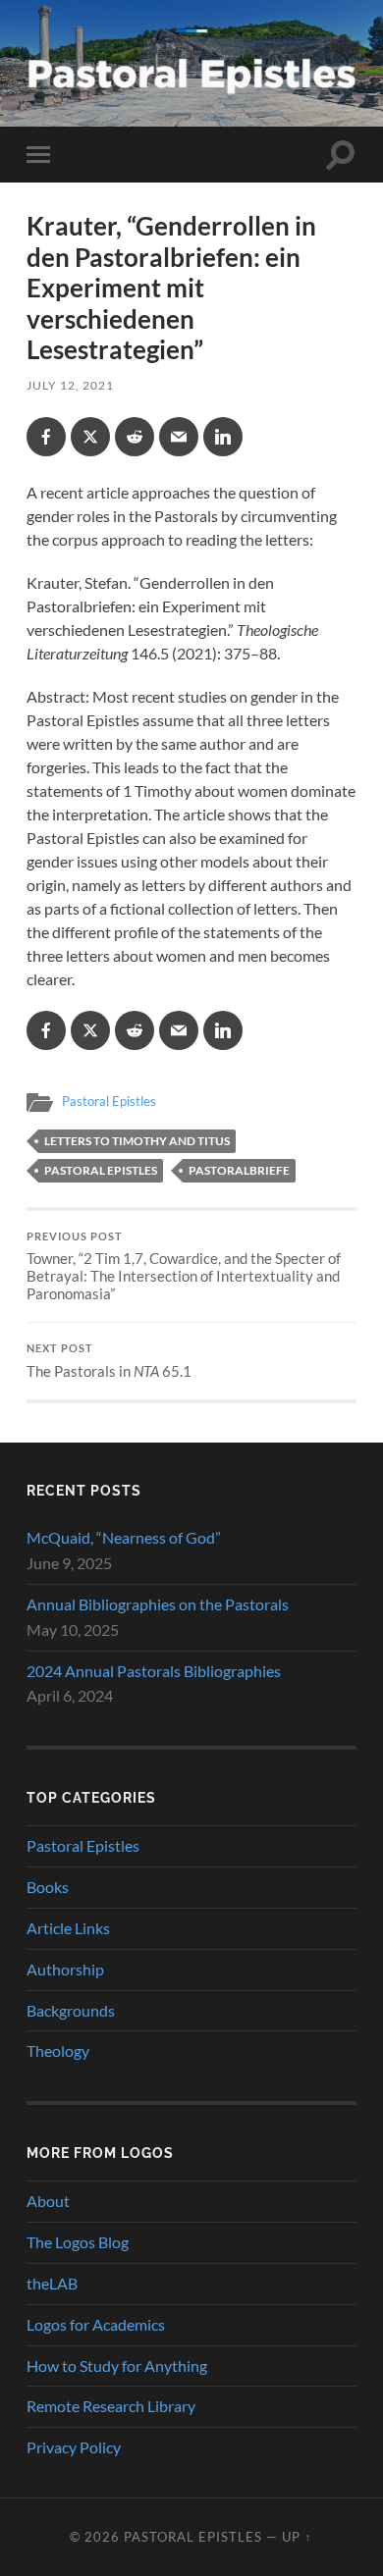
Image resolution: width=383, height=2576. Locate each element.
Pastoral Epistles (109, 1101)
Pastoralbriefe (239, 1170)
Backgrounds (71, 2010)
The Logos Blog (78, 2242)
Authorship (65, 1969)
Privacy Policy (74, 2447)
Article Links (68, 1928)
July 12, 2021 (70, 385)
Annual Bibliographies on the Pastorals (158, 1604)
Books (48, 1887)
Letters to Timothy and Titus (137, 1141)
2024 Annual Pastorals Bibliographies (154, 1671)
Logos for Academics (96, 2324)
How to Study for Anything (117, 2366)
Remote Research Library (111, 2406)
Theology (58, 2050)
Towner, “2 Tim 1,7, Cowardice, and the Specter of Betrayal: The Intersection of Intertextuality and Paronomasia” (184, 1267)
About (48, 2201)
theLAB (52, 2283)
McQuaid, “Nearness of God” (124, 1537)
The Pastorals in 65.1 (109, 1361)
